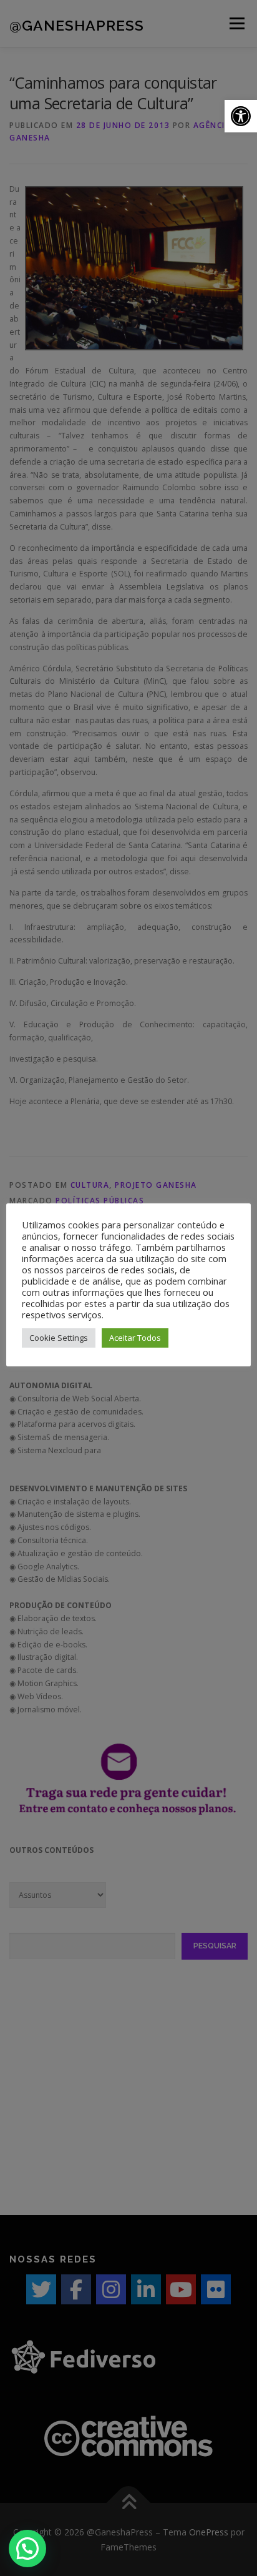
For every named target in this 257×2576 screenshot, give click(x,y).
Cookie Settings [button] (59, 1338)
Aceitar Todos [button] (135, 1338)
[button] (241, 116)
